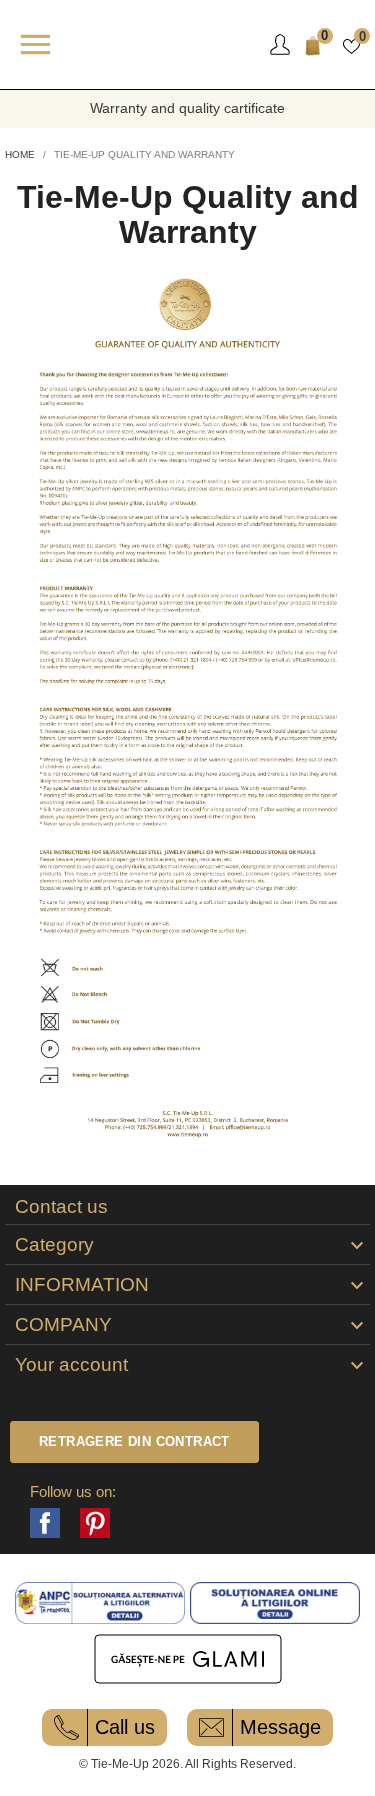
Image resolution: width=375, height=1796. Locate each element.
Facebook (45, 1523)
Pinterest (95, 1523)
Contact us (61, 1207)
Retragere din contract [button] (134, 1441)
